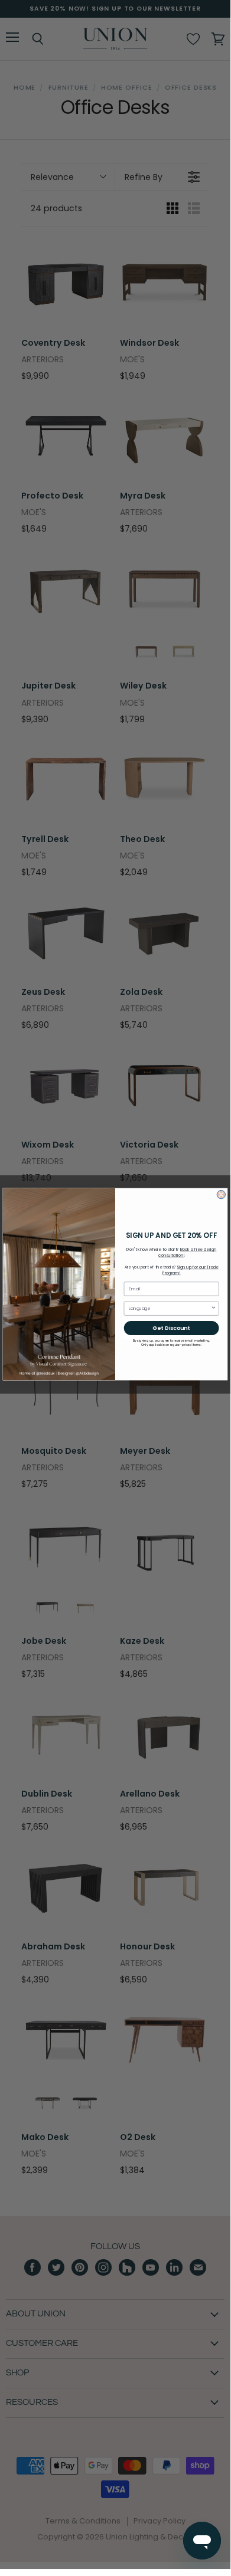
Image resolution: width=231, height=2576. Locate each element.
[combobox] (170, 1308)
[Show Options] (214, 1308)
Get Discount (171, 1328)
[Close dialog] (221, 1195)
